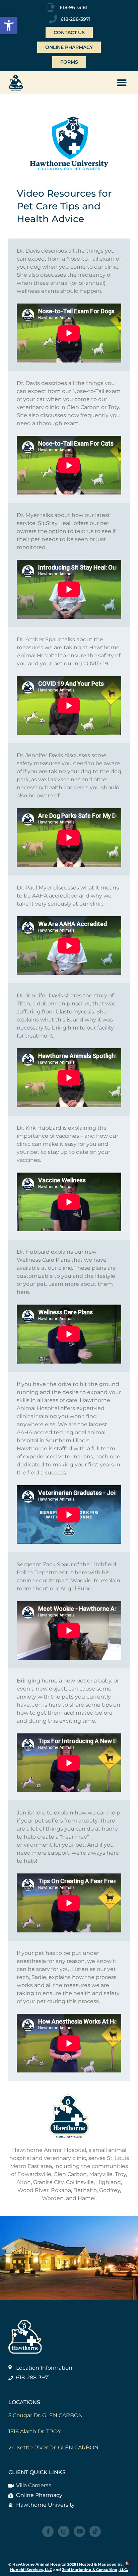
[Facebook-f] (48, 2531)
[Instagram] (64, 2531)
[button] (9, 25)
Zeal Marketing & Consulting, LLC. (95, 2570)
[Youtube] (79, 2531)
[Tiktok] (95, 2531)
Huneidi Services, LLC (31, 2570)
